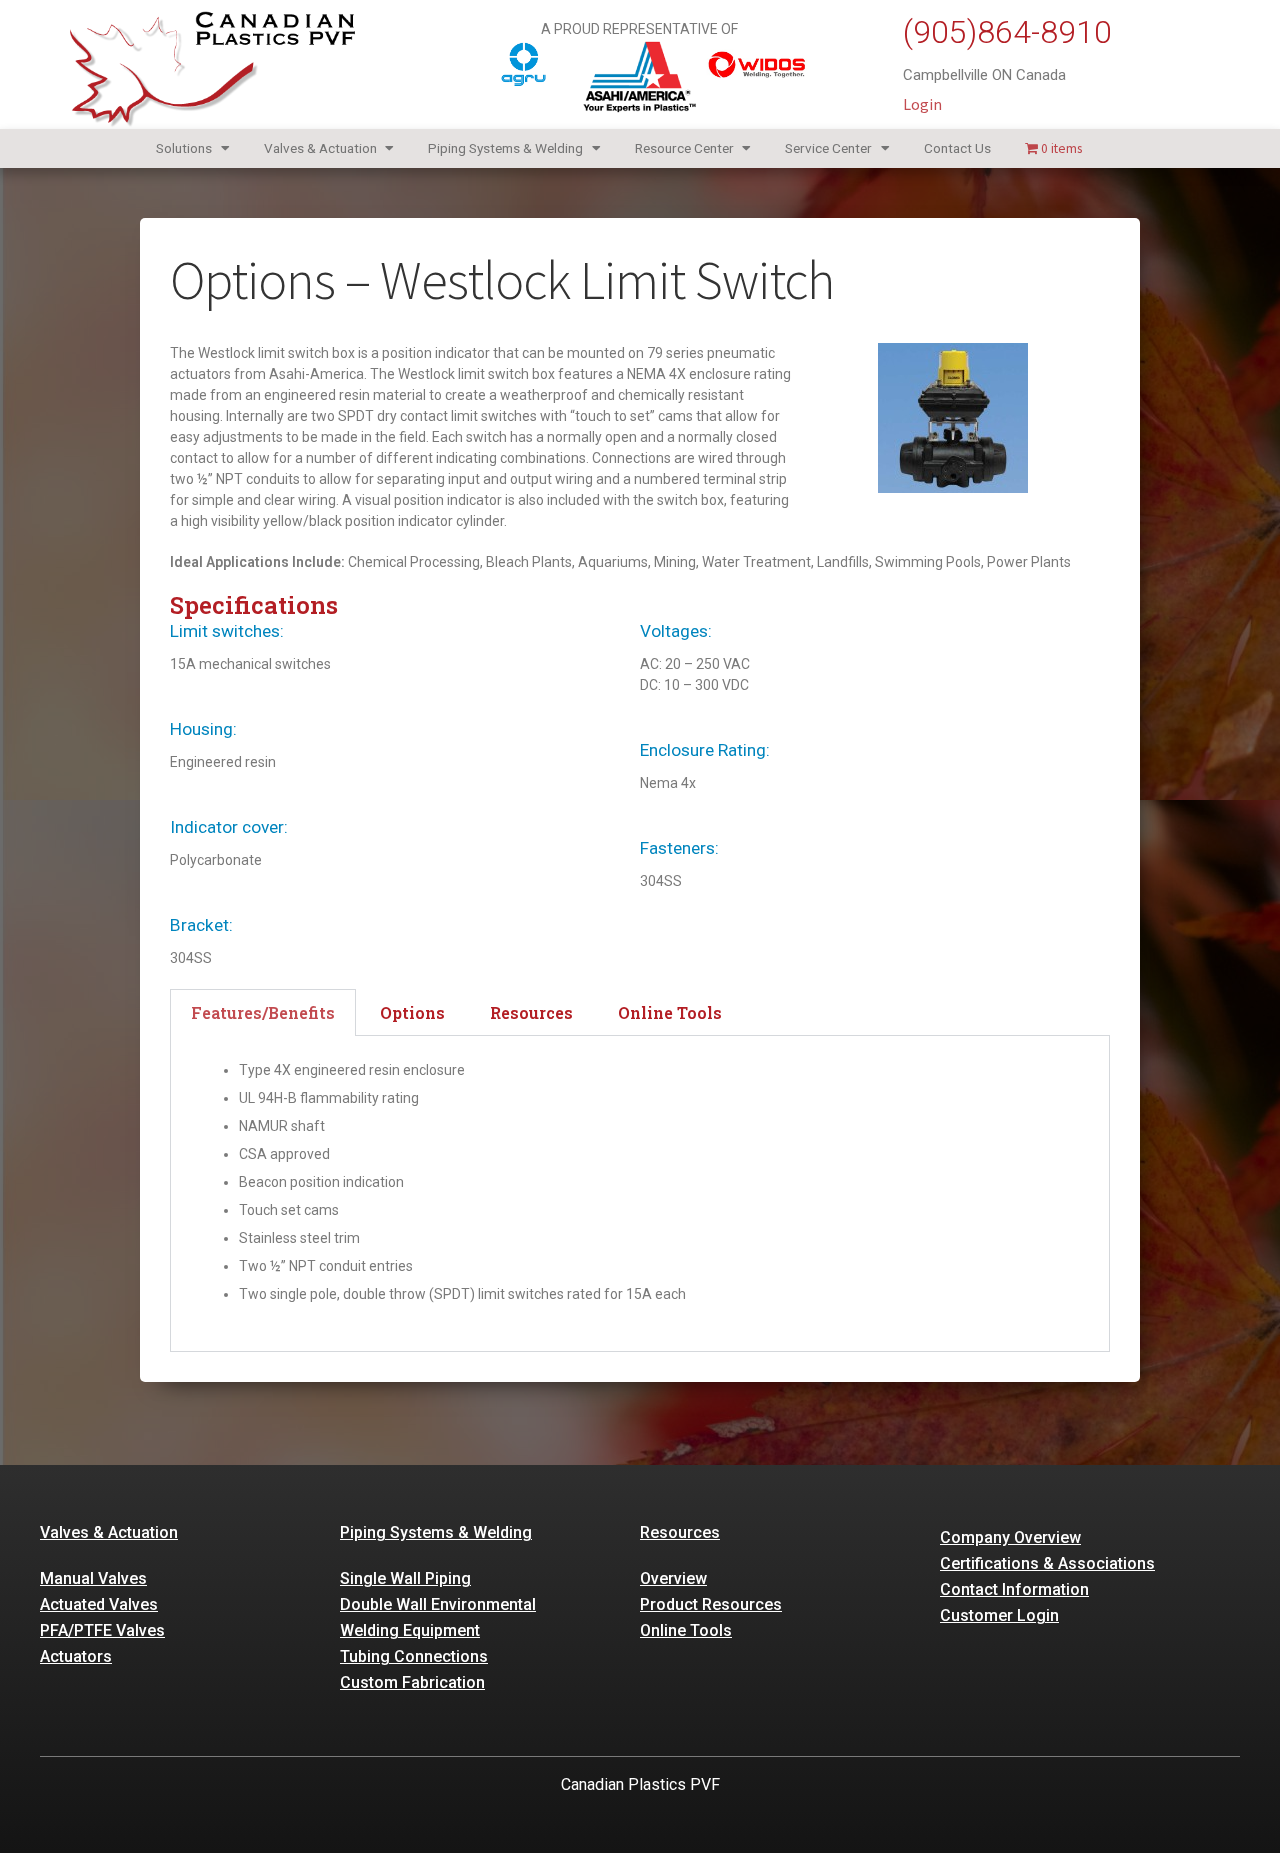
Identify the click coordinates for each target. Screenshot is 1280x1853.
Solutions (184, 148)
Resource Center (684, 148)
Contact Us (957, 148)
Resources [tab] (531, 1012)
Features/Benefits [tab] (263, 1012)
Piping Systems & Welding (505, 148)
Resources (680, 1532)
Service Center (828, 148)
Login (922, 104)
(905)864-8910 (1007, 32)
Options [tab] (412, 1012)
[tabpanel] (640, 1194)
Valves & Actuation (320, 148)
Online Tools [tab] (670, 1012)
